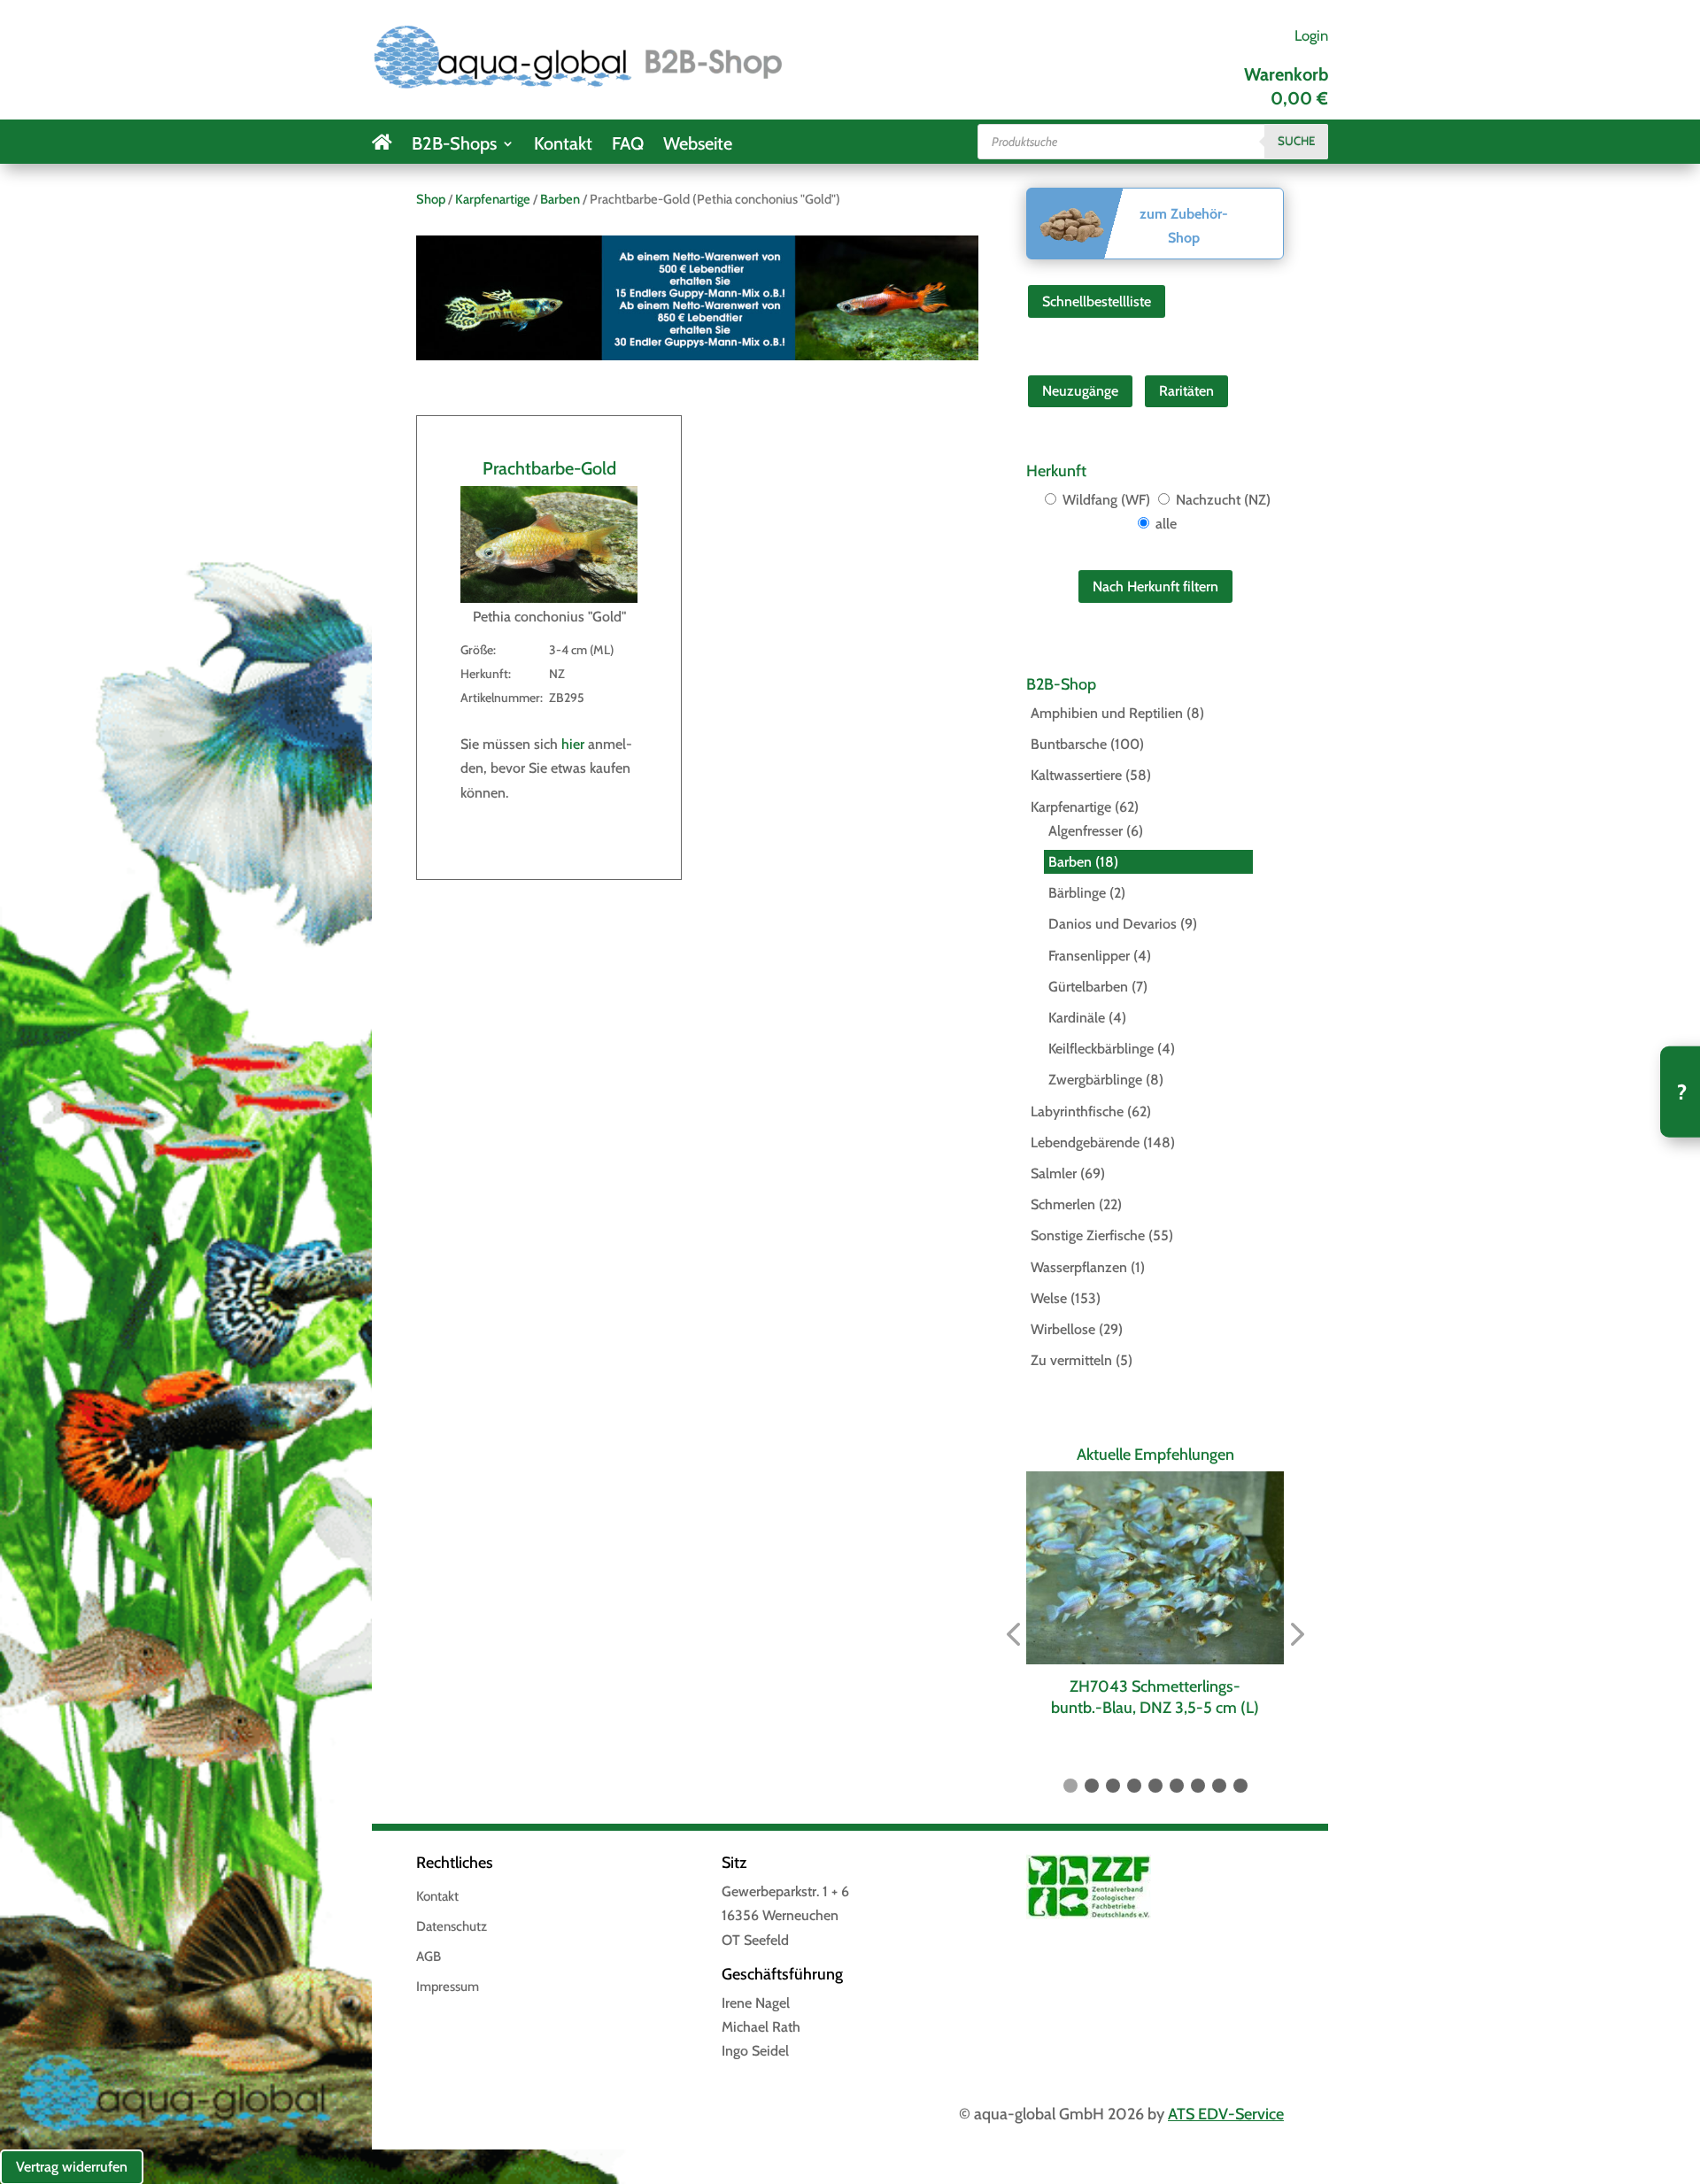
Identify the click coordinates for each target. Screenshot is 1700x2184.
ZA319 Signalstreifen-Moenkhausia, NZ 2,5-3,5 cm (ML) (1156, 1697)
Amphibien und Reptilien (1107, 713)
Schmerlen (1063, 1204)
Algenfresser (1086, 831)
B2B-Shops (454, 146)
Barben (560, 199)
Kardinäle (1077, 1018)
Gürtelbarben (1088, 987)
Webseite (698, 146)
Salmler (1054, 1173)
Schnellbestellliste (1097, 301)
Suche (1296, 141)
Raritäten (1186, 391)
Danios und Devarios (1113, 924)
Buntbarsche (1069, 744)
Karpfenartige (493, 199)
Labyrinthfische (1077, 1111)
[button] (1013, 1636)
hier (573, 744)
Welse (1049, 1298)
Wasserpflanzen (1079, 1267)
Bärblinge (1077, 893)
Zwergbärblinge (1095, 1080)
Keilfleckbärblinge (1101, 1049)
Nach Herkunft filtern (1155, 587)
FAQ (628, 146)
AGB (429, 1957)
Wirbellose (1063, 1329)
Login (1311, 35)
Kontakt (563, 146)
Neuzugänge (1080, 391)
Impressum (448, 1987)
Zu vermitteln (1071, 1360)
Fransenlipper (1089, 956)
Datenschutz (452, 1927)
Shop (431, 199)
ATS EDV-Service (1226, 2114)
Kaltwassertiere (1076, 775)
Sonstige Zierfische (1088, 1235)
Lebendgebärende (1085, 1142)
